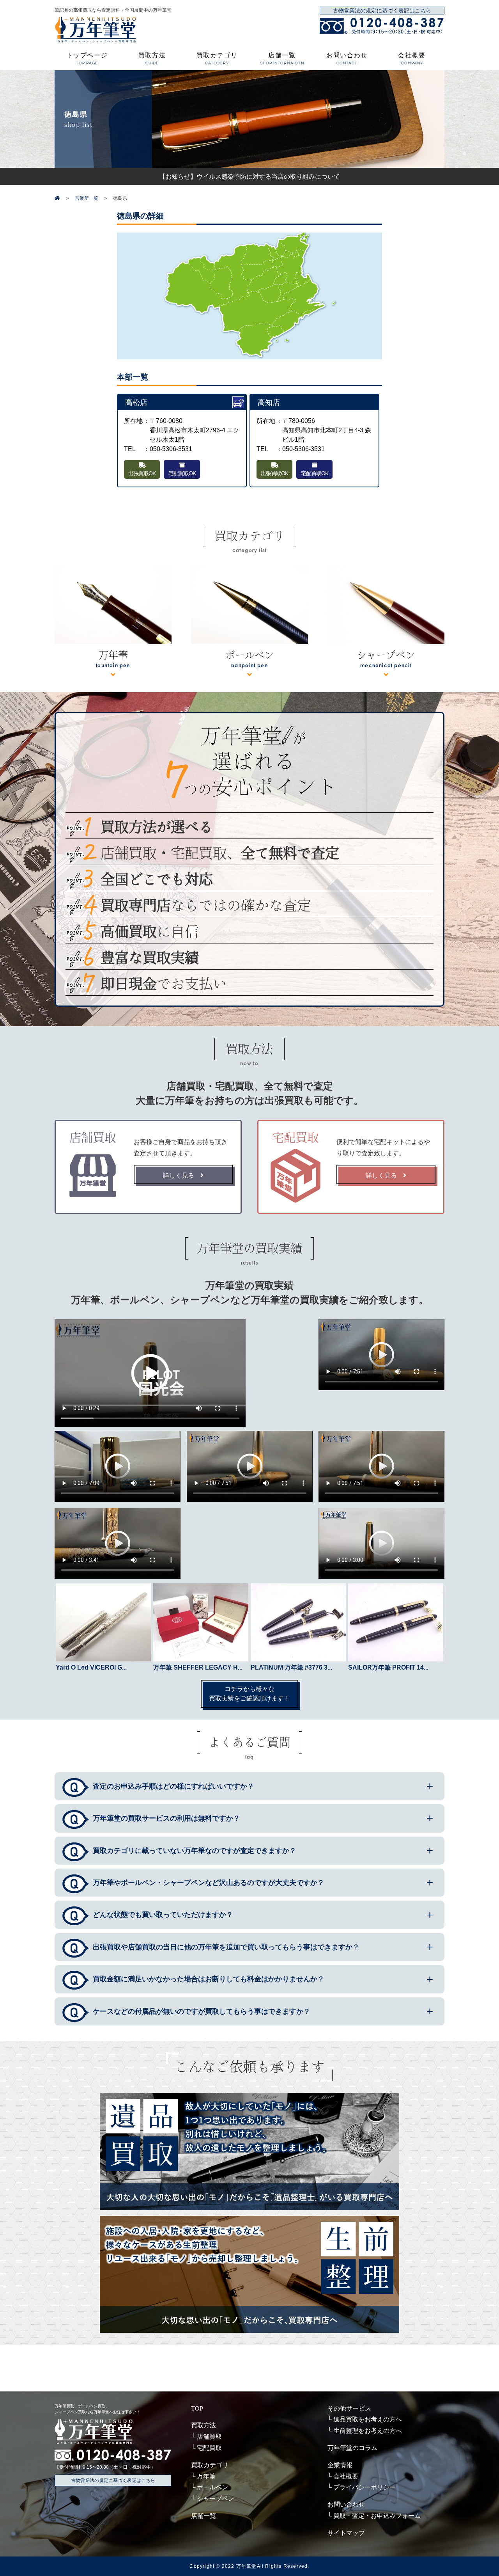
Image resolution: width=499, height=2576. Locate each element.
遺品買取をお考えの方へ (368, 2419)
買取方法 (152, 59)
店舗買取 (209, 2437)
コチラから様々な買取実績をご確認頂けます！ (249, 1694)
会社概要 (412, 59)
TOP (197, 2408)
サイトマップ (346, 2533)
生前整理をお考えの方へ (368, 2431)
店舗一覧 (282, 59)
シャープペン (216, 2499)
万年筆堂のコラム (352, 2448)
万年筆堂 (247, 2566)
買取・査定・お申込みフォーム (377, 2516)
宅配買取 (209, 2448)
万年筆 (206, 2476)
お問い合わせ (347, 59)
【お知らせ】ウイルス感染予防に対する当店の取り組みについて (249, 176)
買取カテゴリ (217, 59)
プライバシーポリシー (365, 2487)
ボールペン (212, 2487)
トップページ (87, 59)
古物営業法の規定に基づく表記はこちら (382, 11)
